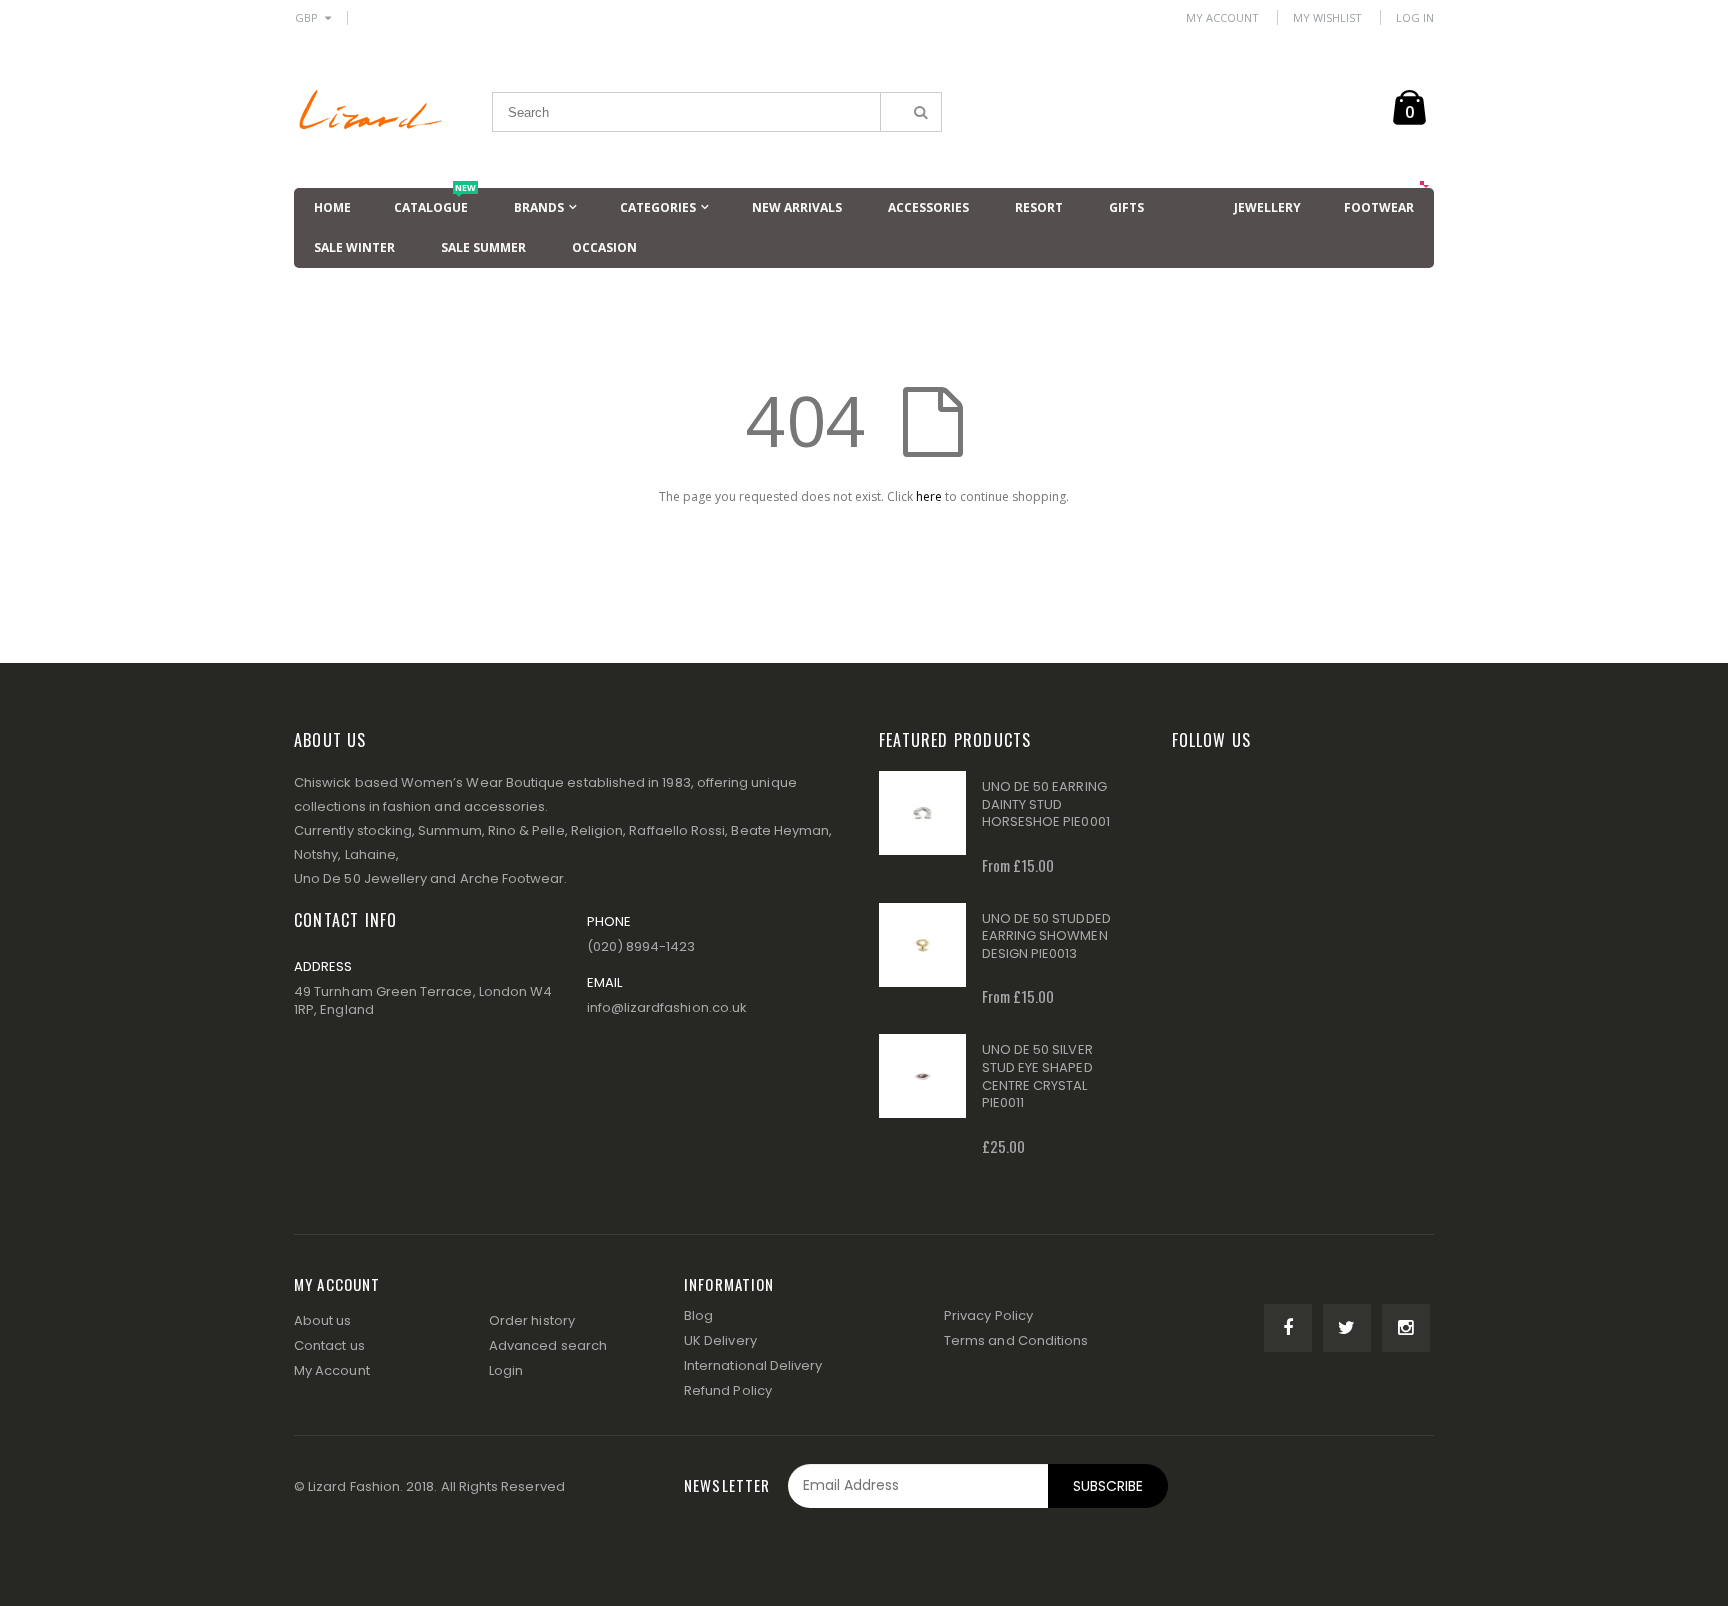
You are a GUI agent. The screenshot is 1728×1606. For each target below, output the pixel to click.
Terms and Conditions (1016, 1340)
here (929, 496)
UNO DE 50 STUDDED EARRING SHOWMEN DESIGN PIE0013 (1046, 936)
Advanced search (548, 1345)
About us (323, 1320)
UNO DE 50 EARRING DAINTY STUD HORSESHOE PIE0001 (1046, 804)
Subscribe (1108, 1486)
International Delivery (753, 1365)
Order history (532, 1320)
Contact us (329, 1345)
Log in (1415, 17)
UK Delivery (720, 1340)
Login (506, 1370)
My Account (1222, 17)
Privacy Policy (988, 1315)
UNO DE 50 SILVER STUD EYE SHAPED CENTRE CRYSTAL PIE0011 (1037, 1076)
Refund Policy (728, 1390)
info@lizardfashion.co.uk (667, 1007)
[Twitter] (1347, 1328)
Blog (698, 1315)
